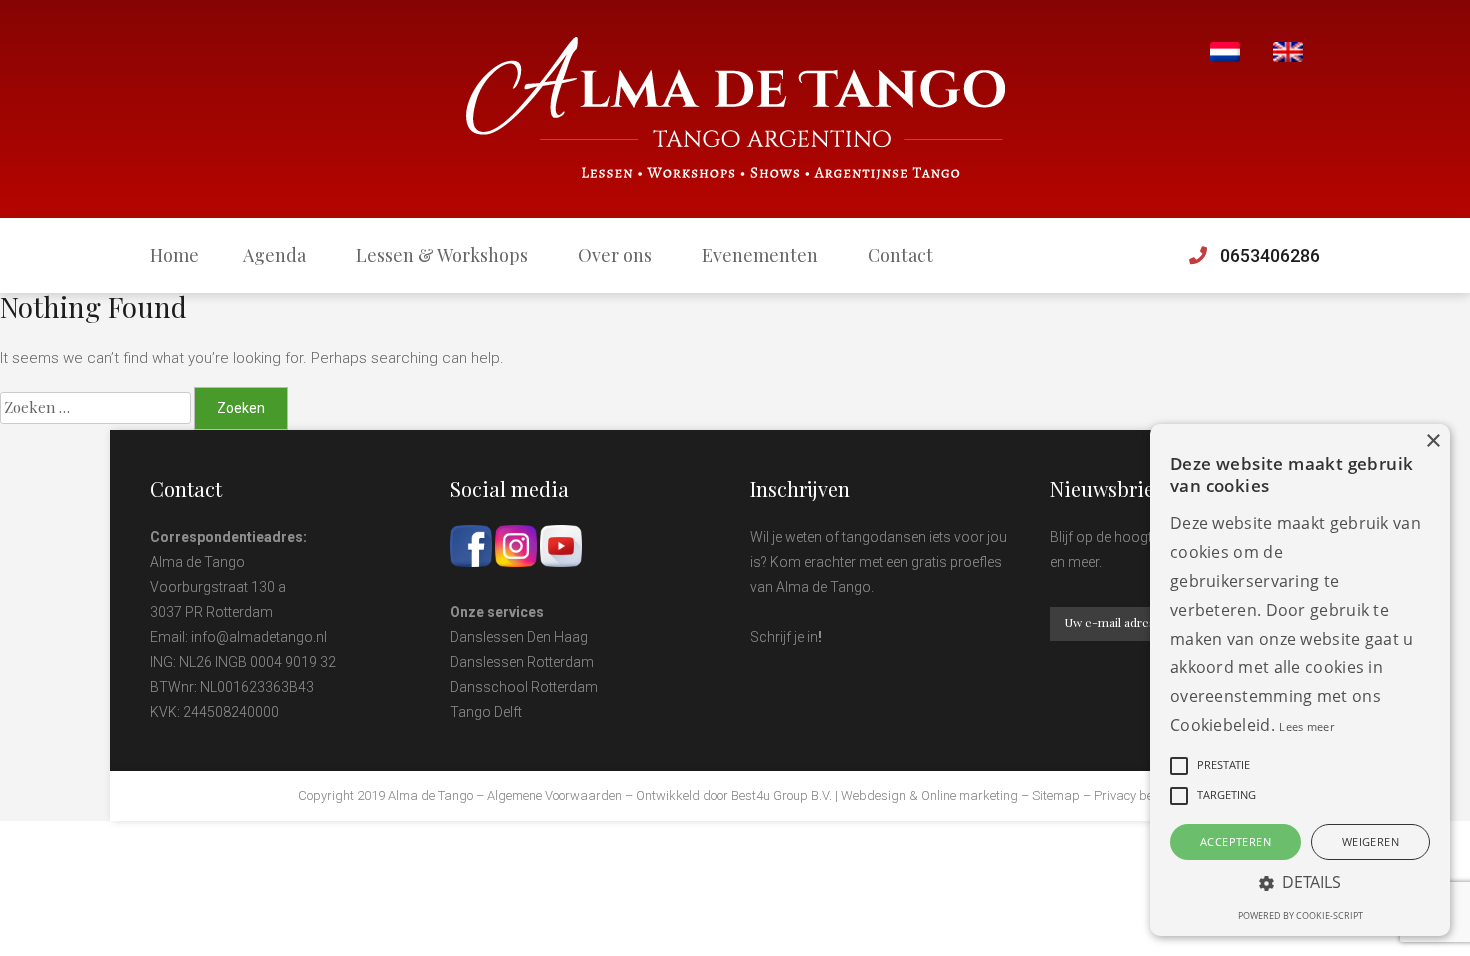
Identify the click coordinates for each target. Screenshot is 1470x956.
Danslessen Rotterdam (522, 662)
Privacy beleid (1133, 795)
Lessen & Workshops (442, 255)
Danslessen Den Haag (519, 637)
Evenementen (760, 255)
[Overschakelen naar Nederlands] (1225, 52)
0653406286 (1270, 255)
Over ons (615, 255)
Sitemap (1056, 795)
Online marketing (969, 795)
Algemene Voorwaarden (554, 795)
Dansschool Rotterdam (524, 687)
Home (174, 255)
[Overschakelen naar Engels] (1288, 52)
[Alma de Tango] (735, 108)
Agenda (274, 255)
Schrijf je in (784, 637)
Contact (900, 255)
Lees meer (1306, 726)
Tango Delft (486, 712)
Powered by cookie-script (1300, 915)
